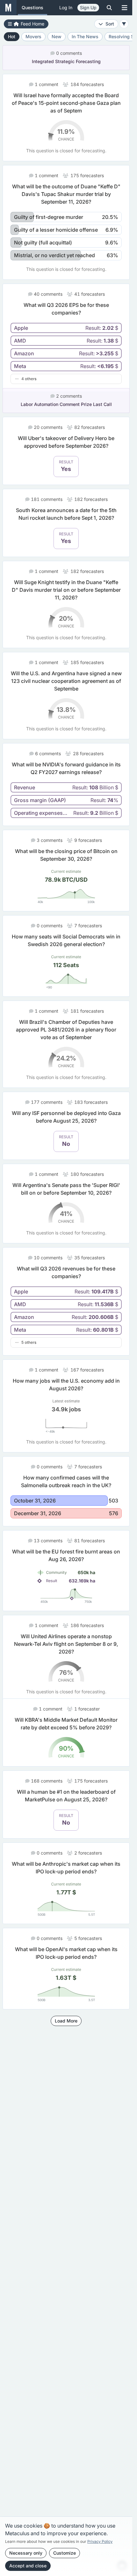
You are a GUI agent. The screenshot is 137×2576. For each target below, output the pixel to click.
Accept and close (28, 2566)
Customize (65, 2553)
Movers (33, 36)
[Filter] (124, 24)
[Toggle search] (109, 8)
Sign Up (88, 7)
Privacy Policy (100, 2541)
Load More (66, 2036)
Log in (66, 7)
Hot (12, 36)
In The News (85, 36)
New (57, 36)
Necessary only (26, 2553)
